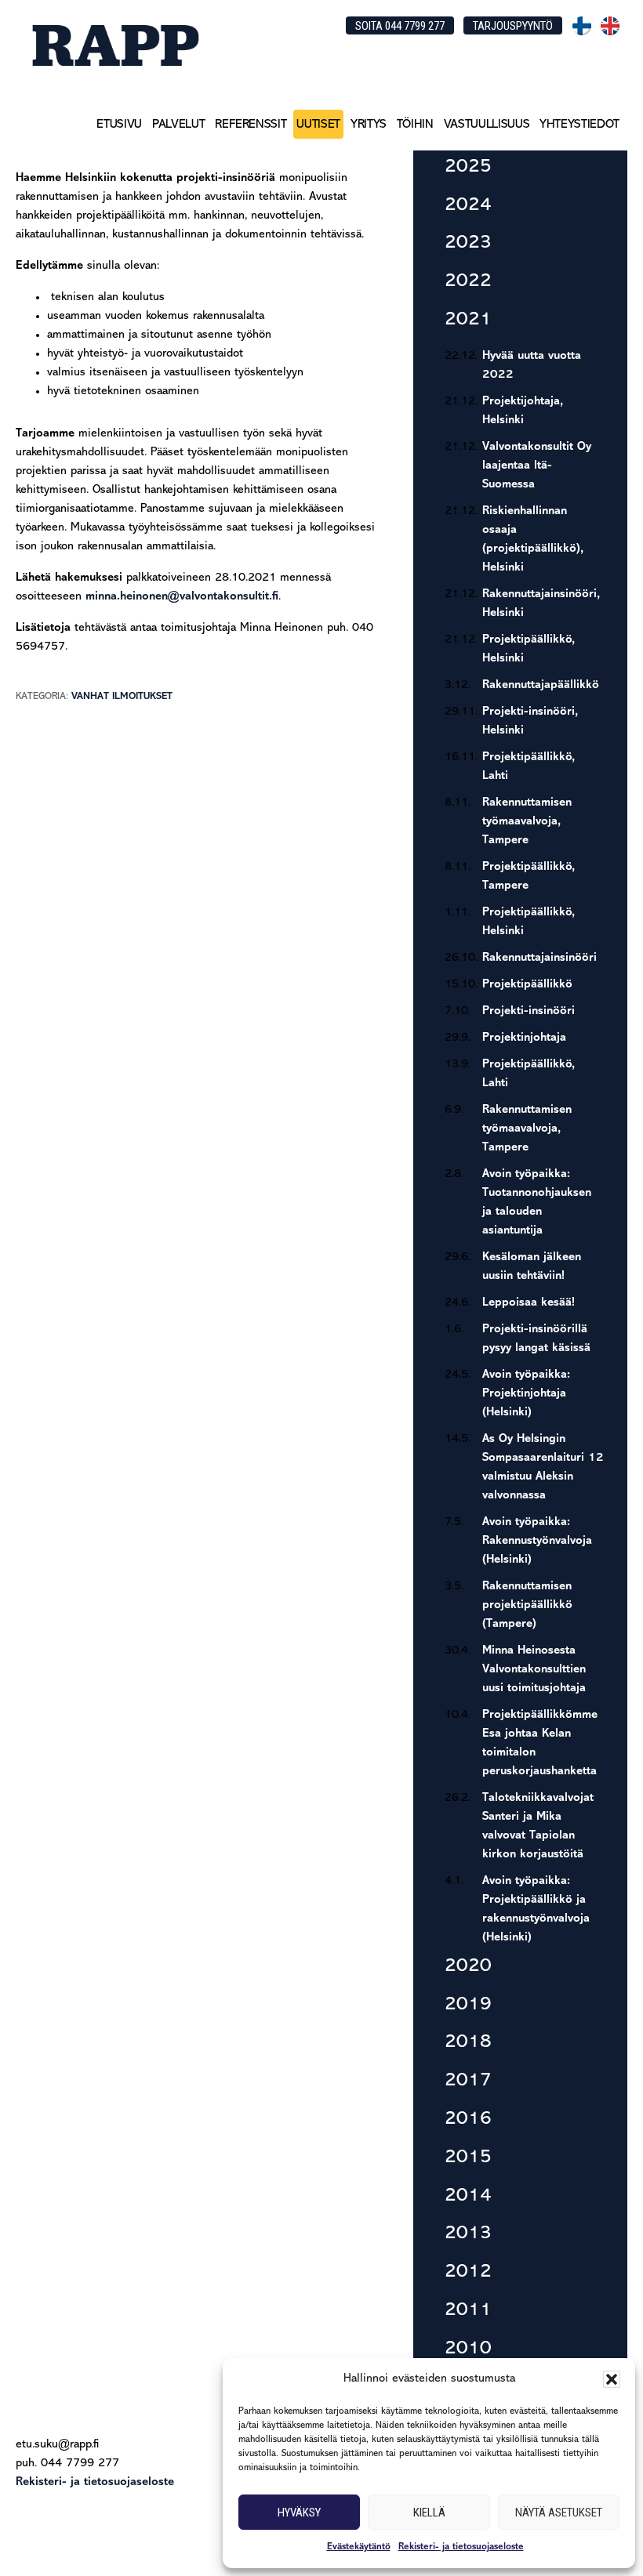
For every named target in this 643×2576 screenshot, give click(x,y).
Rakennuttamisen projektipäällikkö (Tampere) (527, 1605)
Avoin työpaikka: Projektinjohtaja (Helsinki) (526, 1394)
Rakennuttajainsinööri (539, 958)
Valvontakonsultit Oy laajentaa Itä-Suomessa (537, 466)
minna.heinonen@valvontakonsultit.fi (182, 597)
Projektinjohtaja (524, 1038)
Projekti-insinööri (529, 1011)
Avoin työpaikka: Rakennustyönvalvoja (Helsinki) (537, 1541)
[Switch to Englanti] (610, 26)
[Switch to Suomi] (582, 26)
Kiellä (429, 2513)
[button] (612, 2379)
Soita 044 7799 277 (400, 26)
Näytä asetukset (559, 2513)
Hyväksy (299, 2513)
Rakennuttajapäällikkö (541, 685)
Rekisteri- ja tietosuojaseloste (461, 2547)
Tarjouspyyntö (513, 26)
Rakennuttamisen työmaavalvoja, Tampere (527, 822)
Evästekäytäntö (359, 2547)
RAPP (114, 45)
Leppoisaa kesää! (529, 1303)
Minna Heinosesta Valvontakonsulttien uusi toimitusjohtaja (534, 1670)
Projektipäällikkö (527, 985)
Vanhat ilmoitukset (122, 696)
